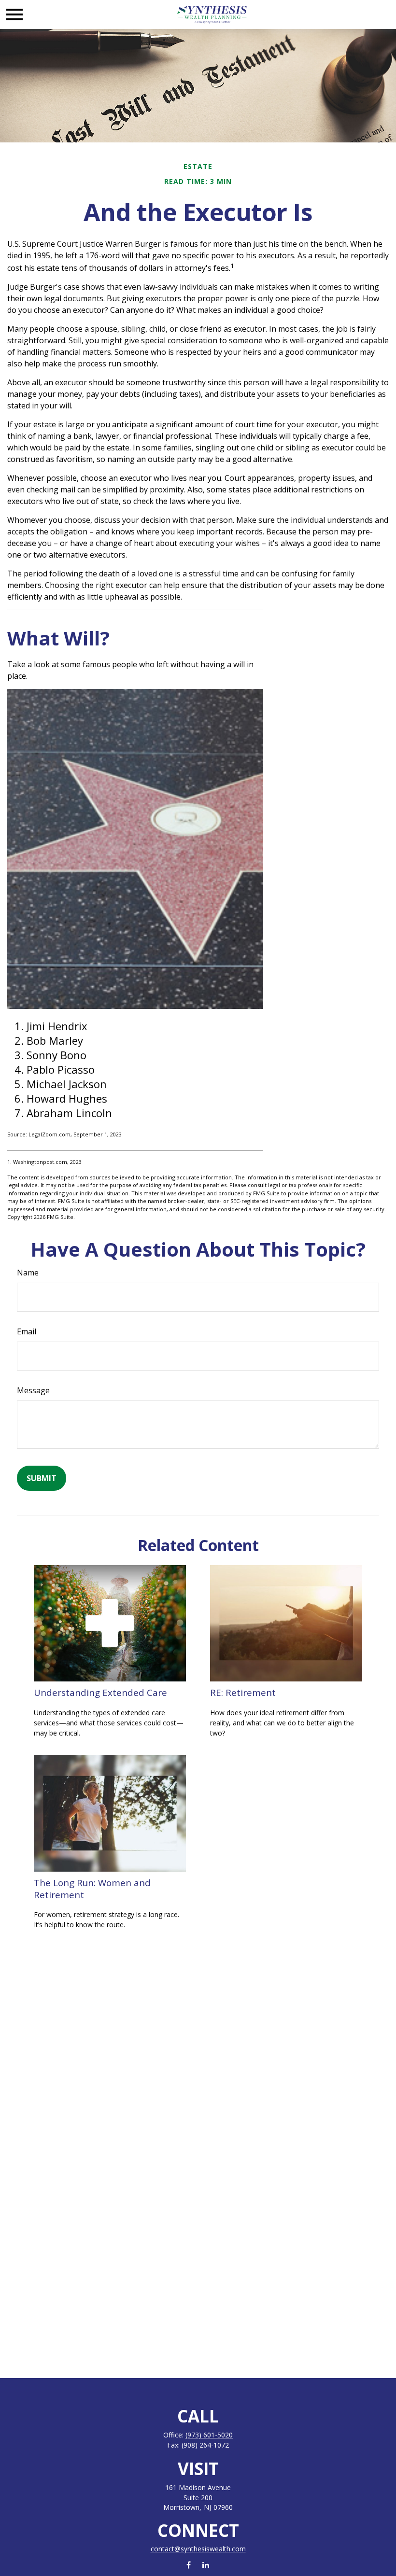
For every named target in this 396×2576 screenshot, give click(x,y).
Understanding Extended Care (100, 1692)
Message (33, 1390)
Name (28, 1273)
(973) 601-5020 (209, 2435)
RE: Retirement (243, 1692)
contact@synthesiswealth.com (198, 2549)
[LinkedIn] (205, 2565)
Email (27, 1331)
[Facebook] (189, 2565)
